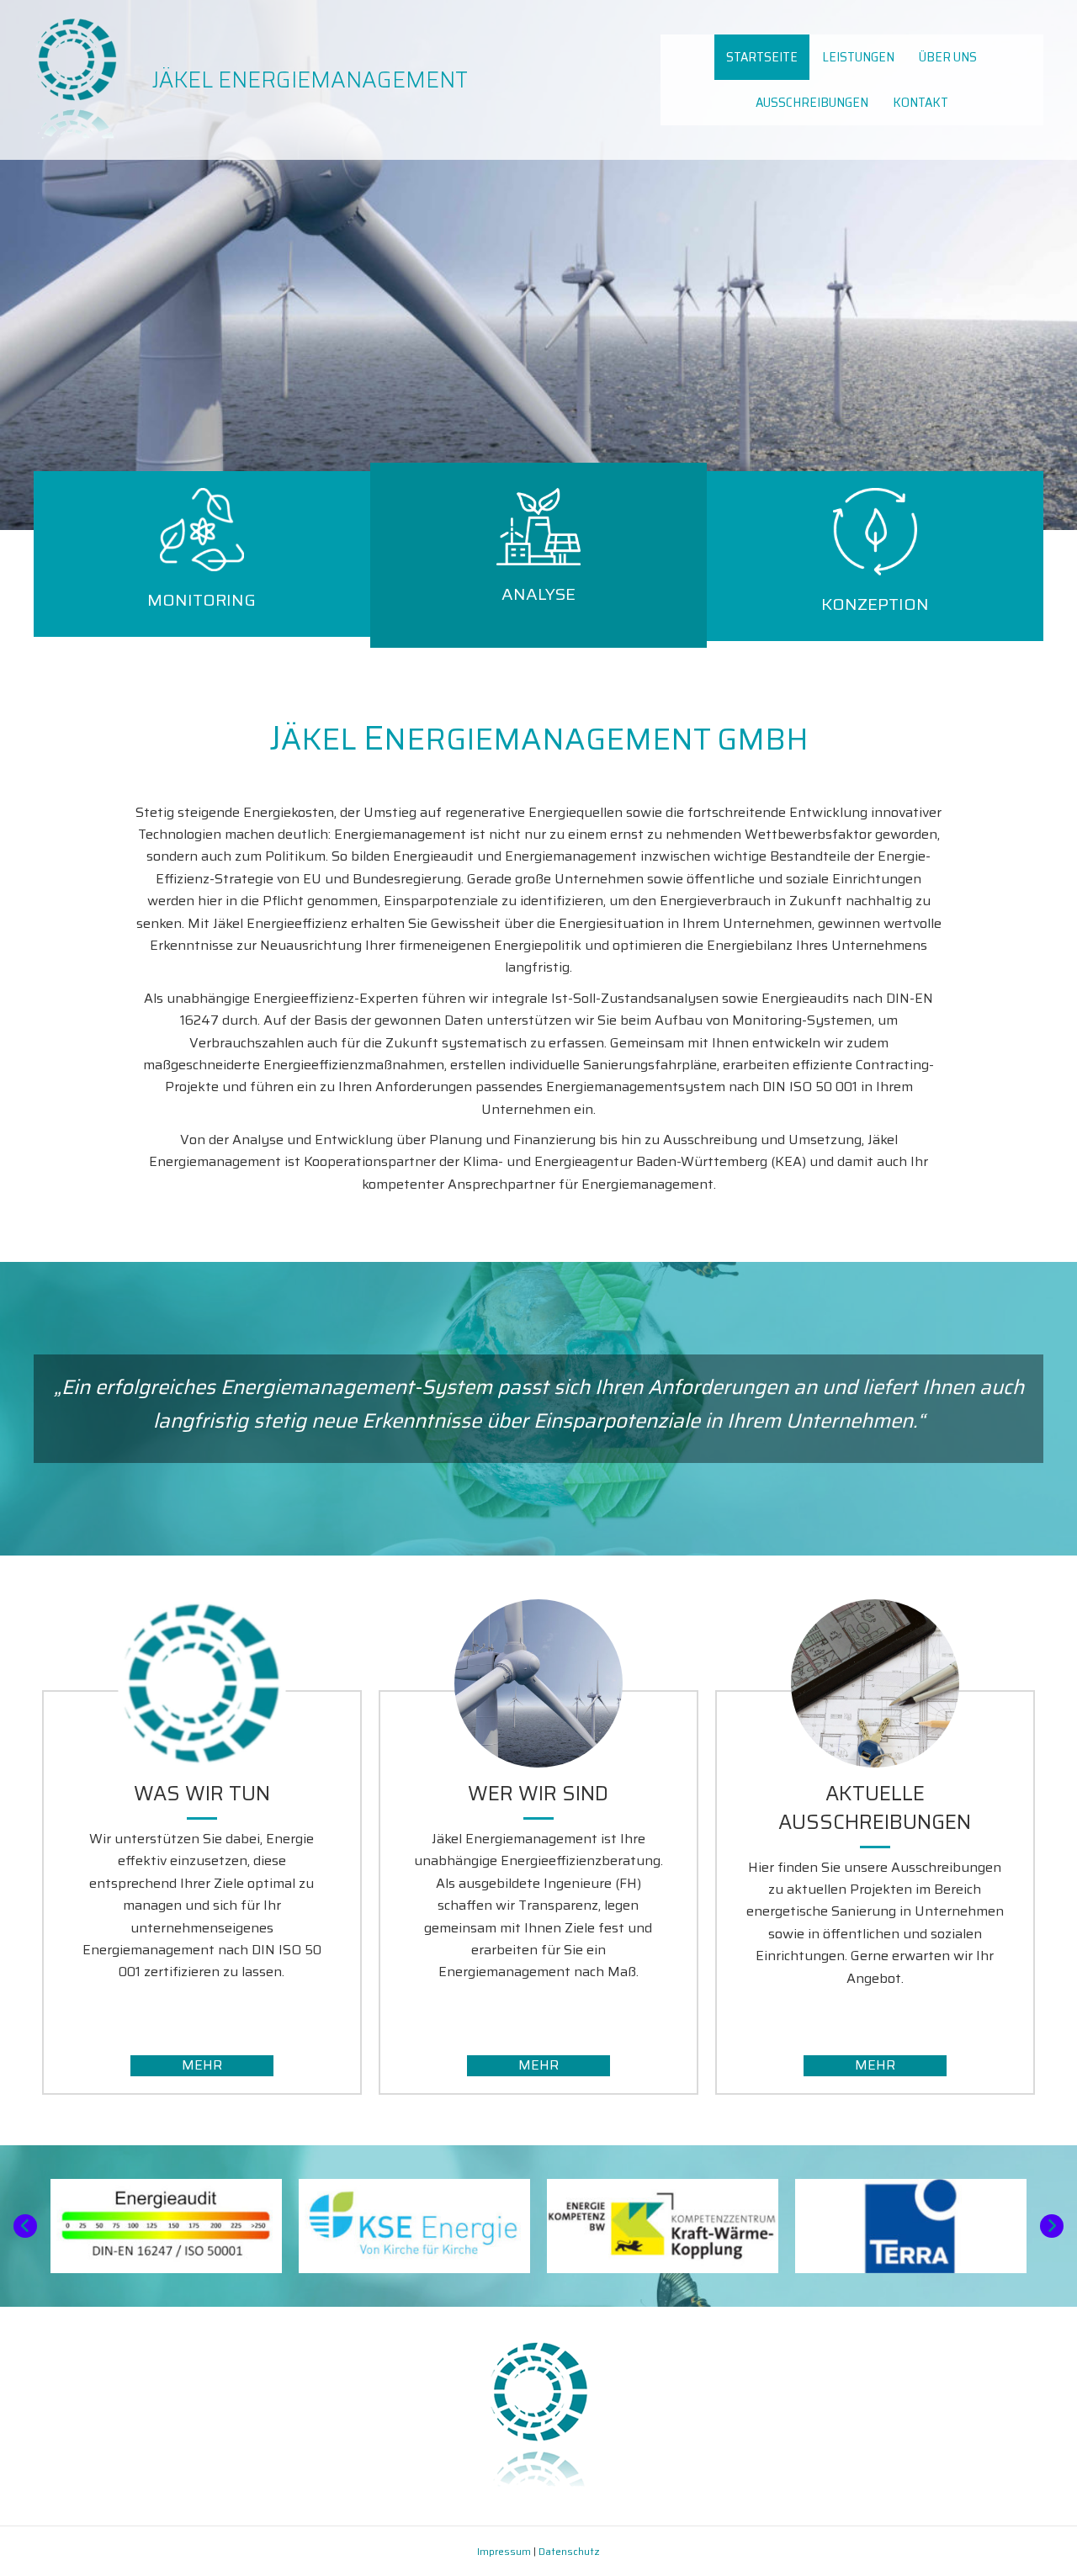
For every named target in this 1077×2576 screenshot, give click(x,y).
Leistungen (858, 57)
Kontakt (920, 102)
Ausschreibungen (812, 102)
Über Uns (948, 57)
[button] (202, 2066)
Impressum (504, 2551)
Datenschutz (569, 2551)
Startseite (762, 57)
